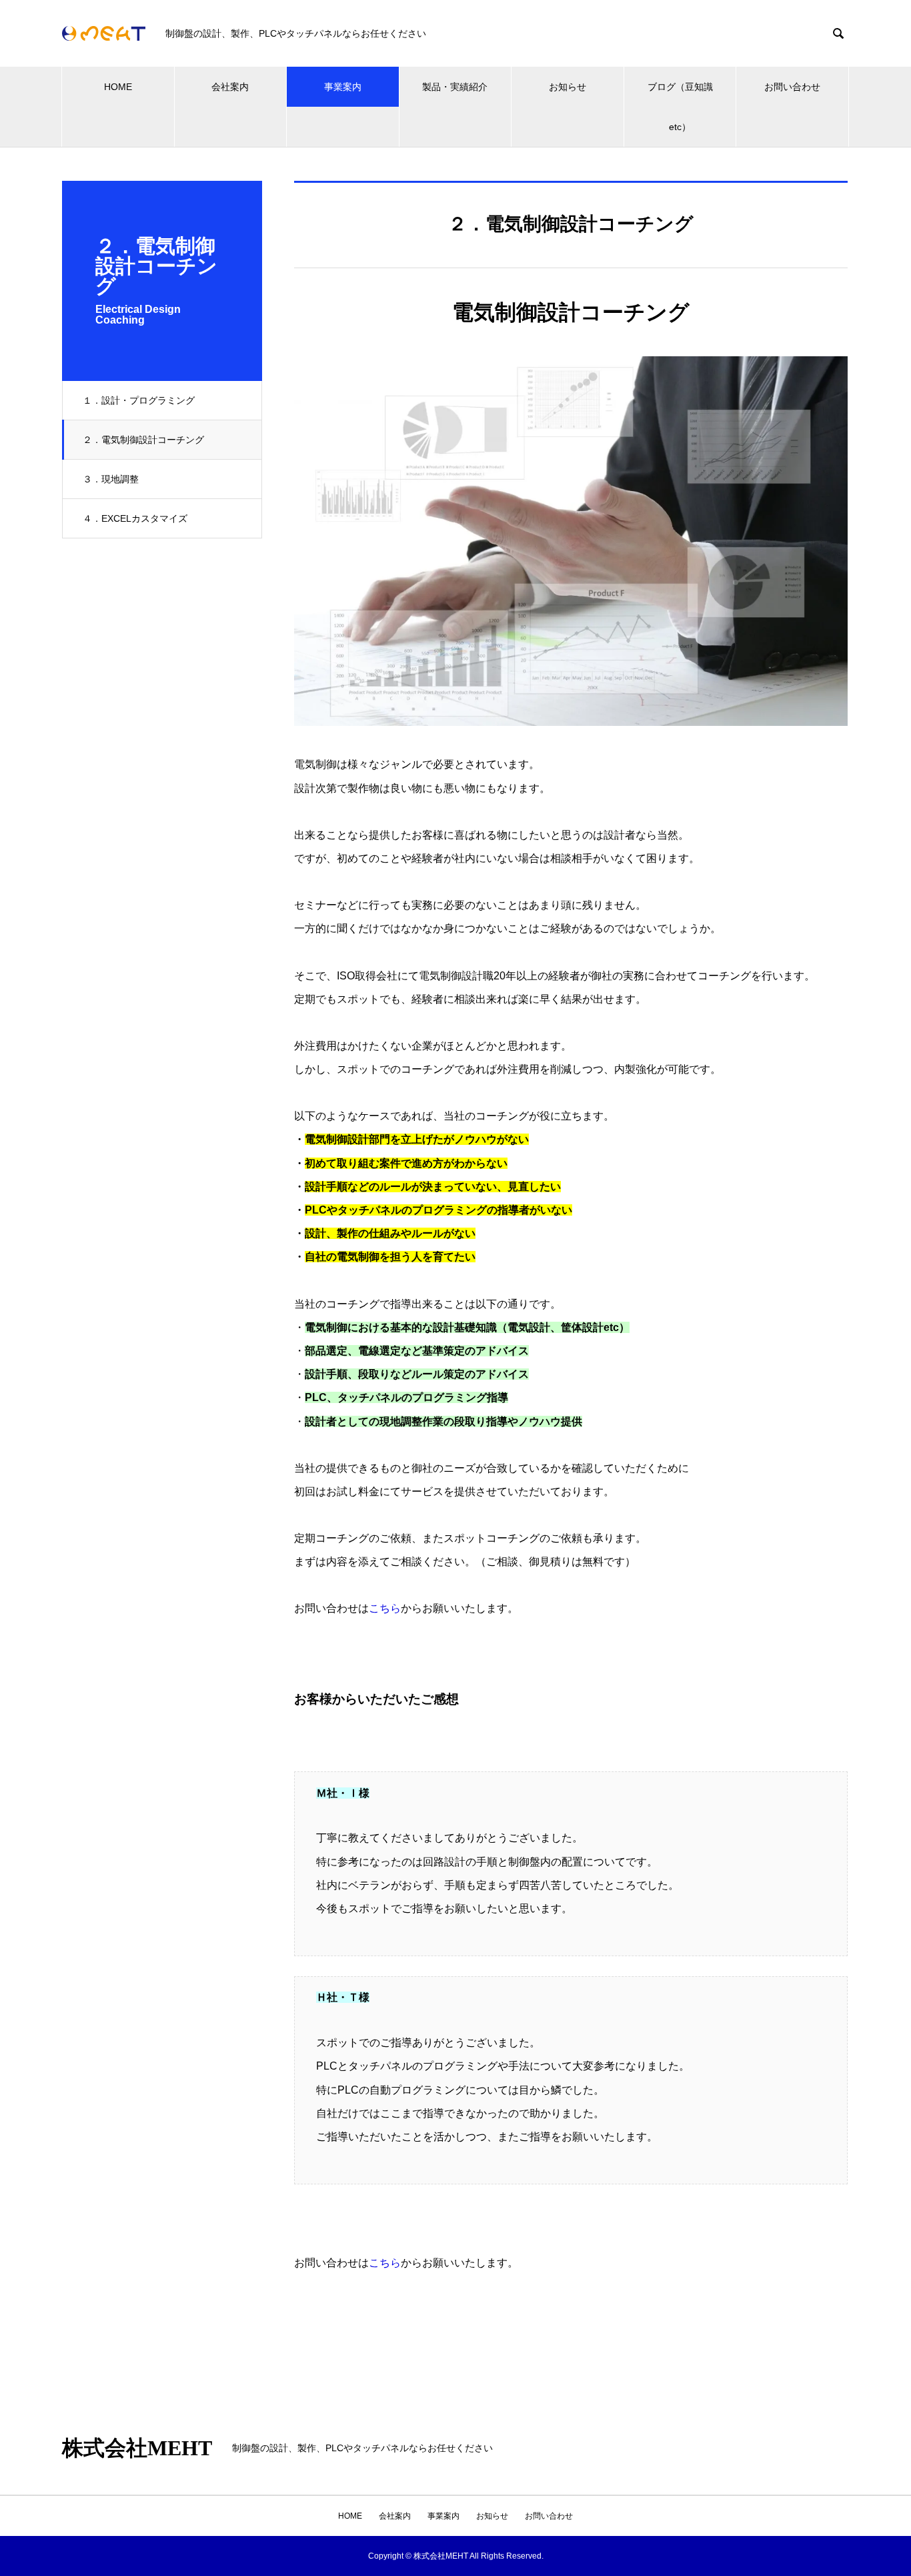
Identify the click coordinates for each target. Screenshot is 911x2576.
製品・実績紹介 (455, 87)
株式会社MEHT (137, 2448)
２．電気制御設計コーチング (143, 440)
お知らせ (568, 87)
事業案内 (343, 87)
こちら (385, 1608)
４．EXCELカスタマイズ (135, 518)
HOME (118, 87)
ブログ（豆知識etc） (680, 107)
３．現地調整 (111, 479)
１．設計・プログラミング (139, 400)
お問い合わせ (792, 87)
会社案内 (230, 87)
